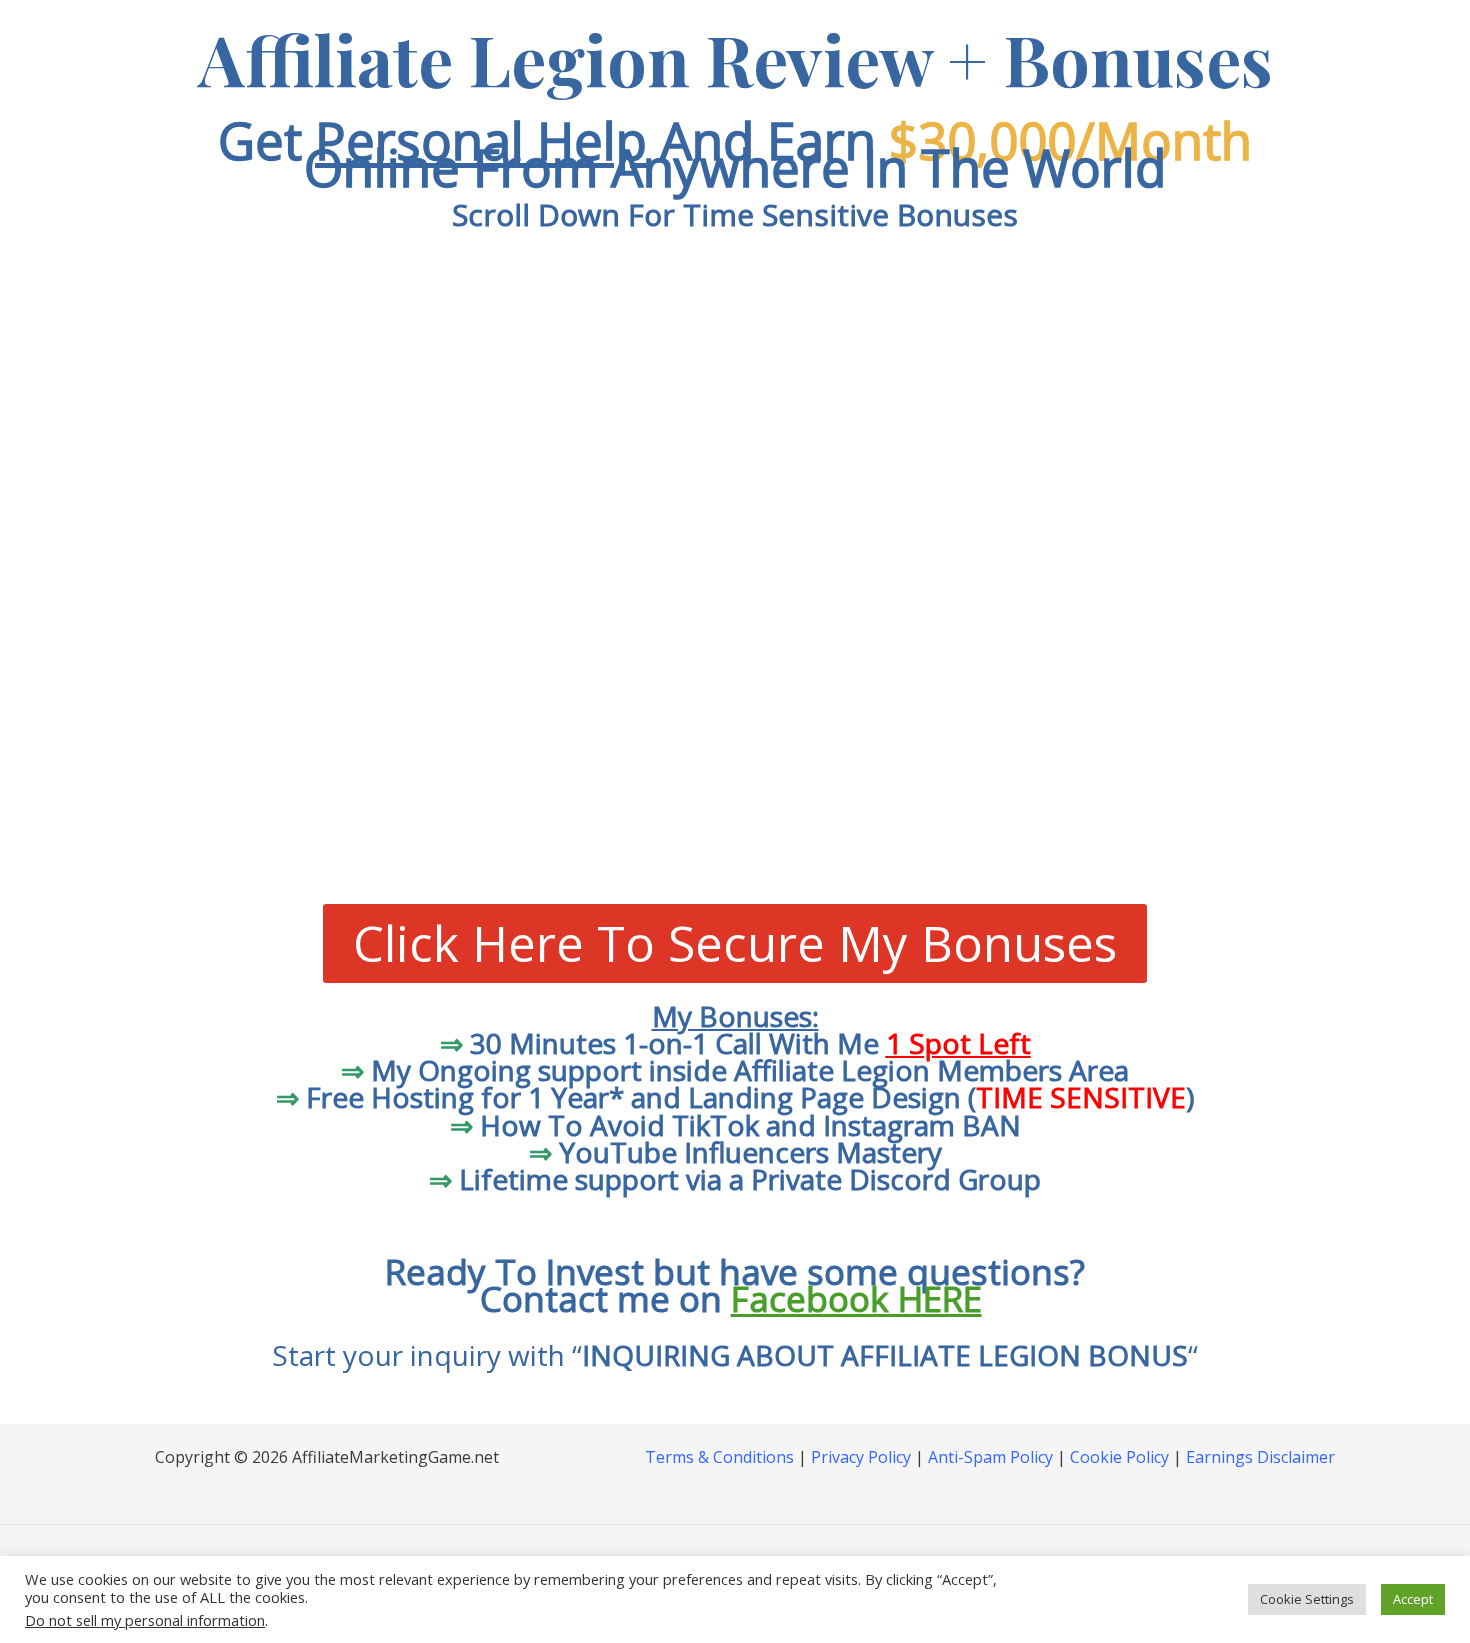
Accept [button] (1413, 1599)
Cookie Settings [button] (1307, 1599)
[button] (735, 569)
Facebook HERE (856, 1298)
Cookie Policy (1119, 1457)
